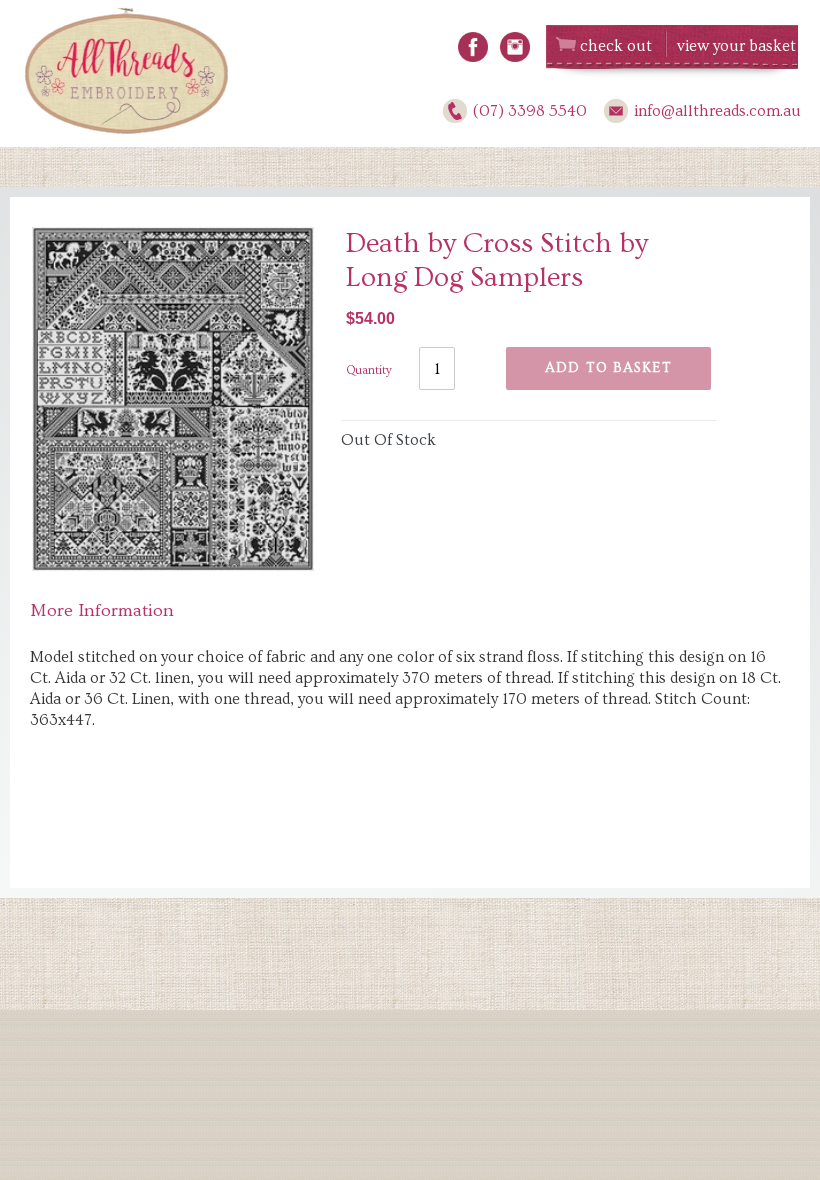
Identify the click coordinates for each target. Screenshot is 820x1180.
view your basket (736, 46)
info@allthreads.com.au (717, 111)
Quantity (369, 370)
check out (616, 46)
